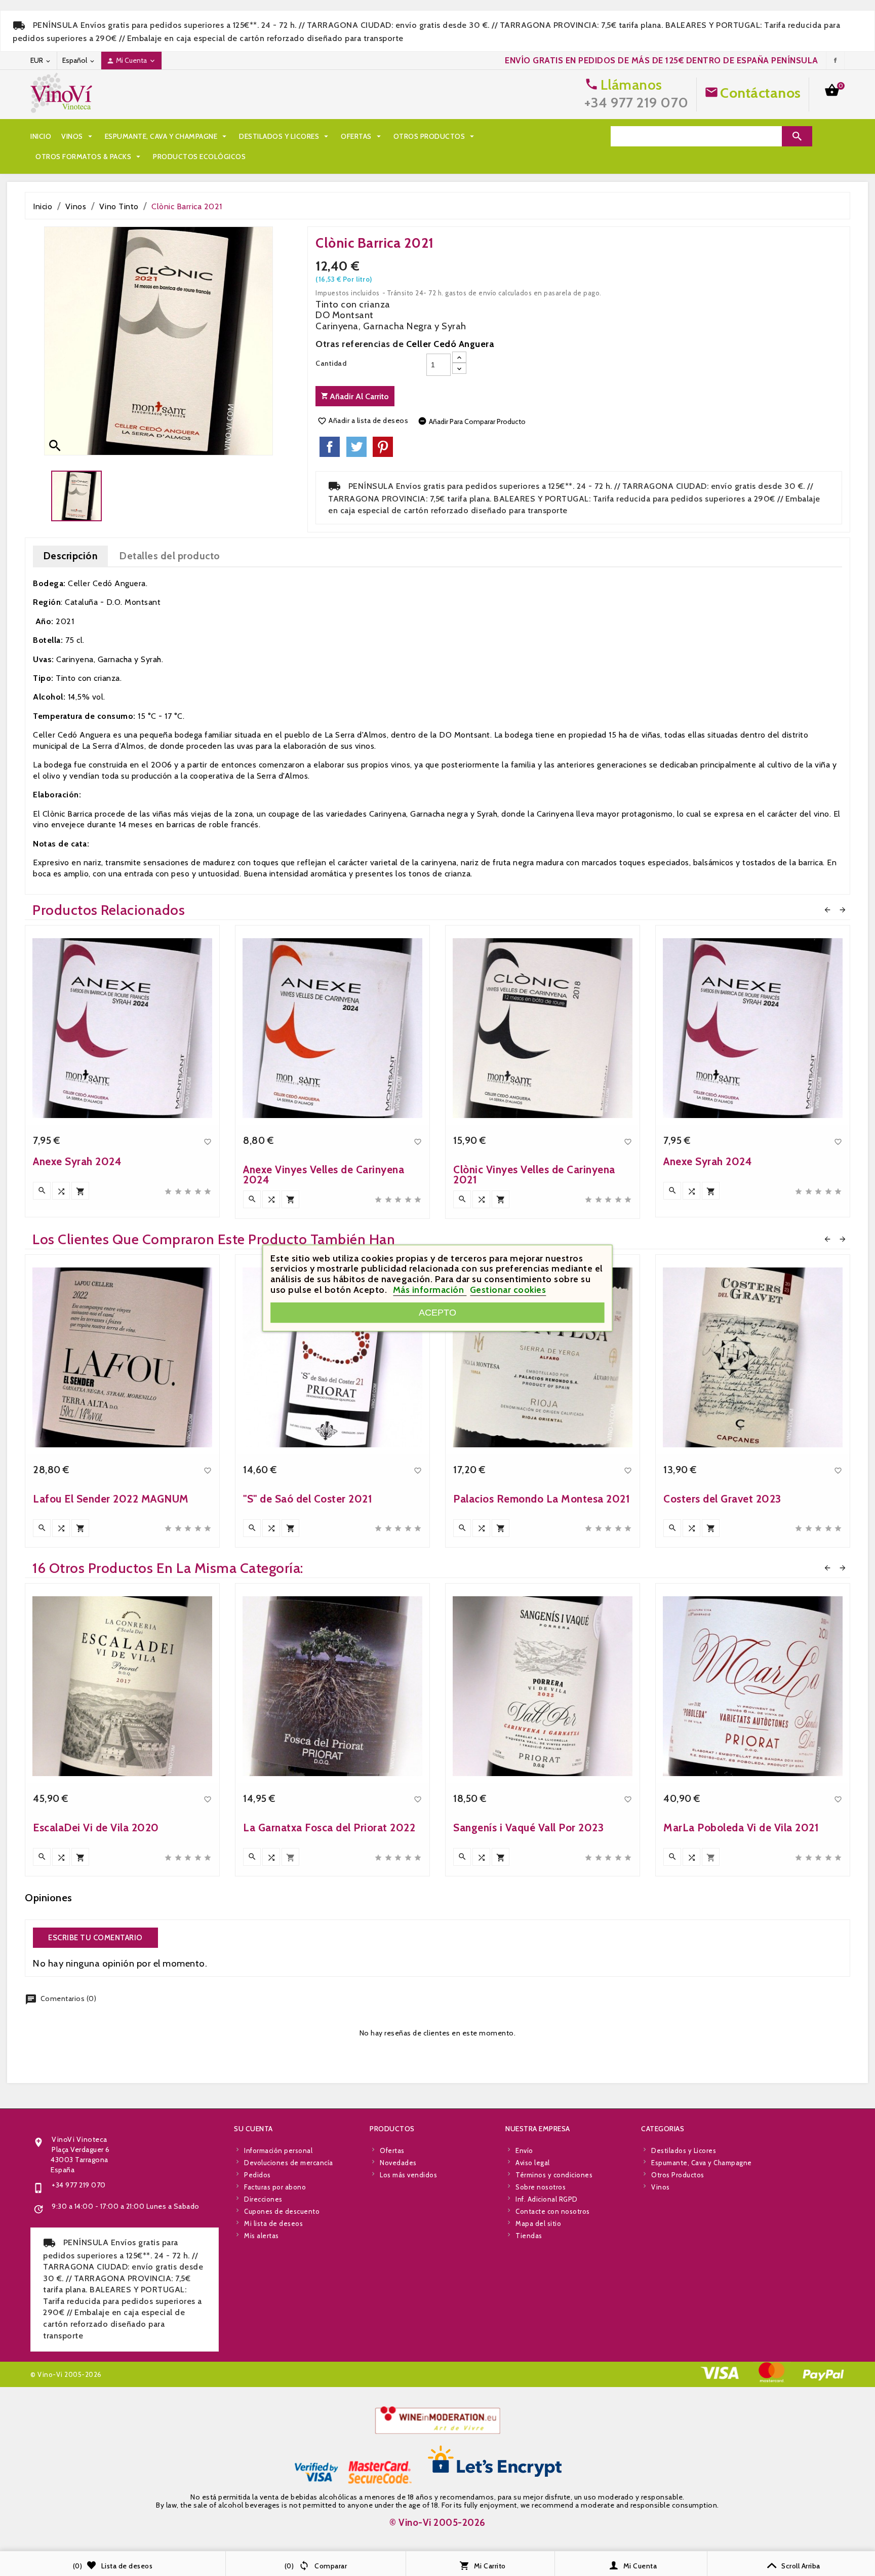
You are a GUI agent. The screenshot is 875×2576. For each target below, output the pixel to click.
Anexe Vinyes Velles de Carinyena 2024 (324, 1175)
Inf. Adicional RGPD (547, 2199)
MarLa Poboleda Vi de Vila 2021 (741, 1828)
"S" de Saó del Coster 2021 (308, 1499)
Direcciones (263, 2199)
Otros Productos (435, 136)
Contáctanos (761, 93)
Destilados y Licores (285, 136)
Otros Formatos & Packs (89, 157)
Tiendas (529, 2236)
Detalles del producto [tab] (170, 556)
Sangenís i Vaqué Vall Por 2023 (528, 1828)
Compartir (330, 447)
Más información (430, 1290)
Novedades (398, 2163)
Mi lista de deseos (273, 2223)
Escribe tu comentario (95, 1938)
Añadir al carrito (358, 396)
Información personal (278, 2150)
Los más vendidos (408, 2175)
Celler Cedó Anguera (450, 344)
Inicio (41, 136)
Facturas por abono (275, 2187)
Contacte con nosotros (553, 2211)
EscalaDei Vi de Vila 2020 (96, 1828)
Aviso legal (533, 2163)
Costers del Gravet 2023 (722, 1499)
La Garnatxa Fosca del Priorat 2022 (329, 1828)
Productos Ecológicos (199, 157)
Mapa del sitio (538, 2223)
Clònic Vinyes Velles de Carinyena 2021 (534, 1175)
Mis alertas (262, 2236)
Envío (524, 2150)
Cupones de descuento (282, 2211)
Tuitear (356, 447)
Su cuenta (253, 2129)
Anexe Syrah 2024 (77, 1161)
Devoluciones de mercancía (289, 2163)
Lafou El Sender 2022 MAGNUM (111, 1499)
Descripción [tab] (71, 556)
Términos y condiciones (554, 2175)
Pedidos (257, 2175)
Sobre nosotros (541, 2187)
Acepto (437, 1312)
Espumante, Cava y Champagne (167, 136)
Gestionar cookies (508, 1290)
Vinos (78, 136)
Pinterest (383, 447)
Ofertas (362, 136)
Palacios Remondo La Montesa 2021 (542, 1499)
